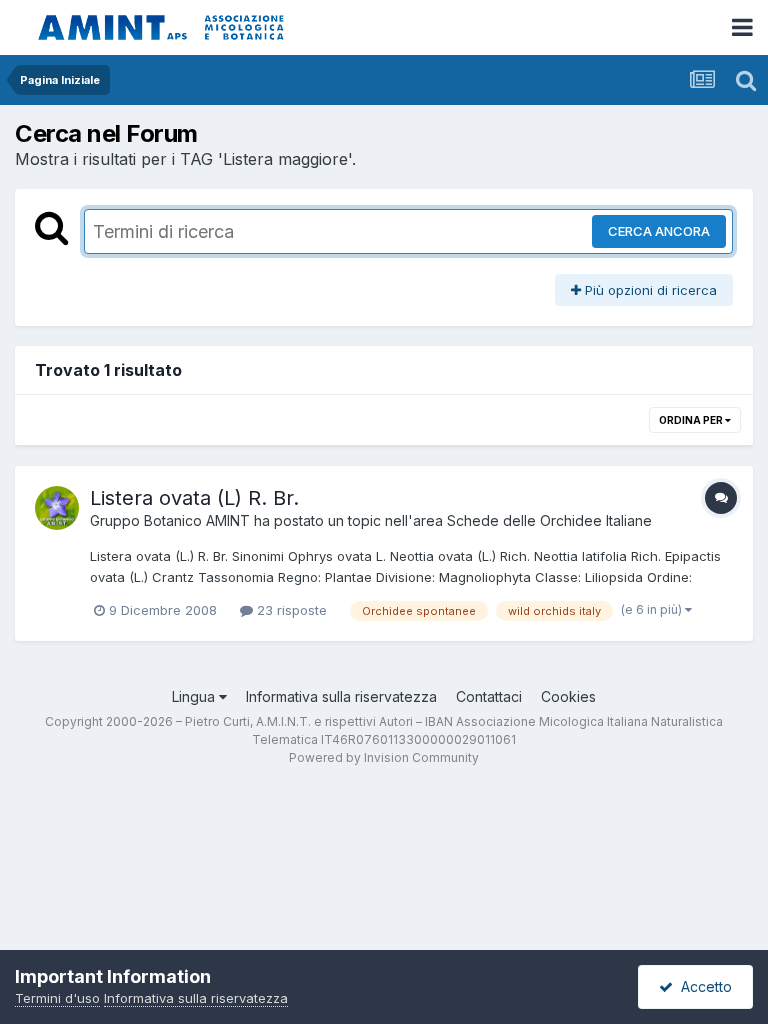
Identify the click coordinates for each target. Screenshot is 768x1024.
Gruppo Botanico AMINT (170, 520)
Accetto (702, 986)
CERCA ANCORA (659, 231)
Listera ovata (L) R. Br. (194, 498)
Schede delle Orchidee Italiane (549, 520)
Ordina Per (692, 420)
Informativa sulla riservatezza (341, 696)
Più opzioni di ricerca (649, 290)
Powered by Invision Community (384, 757)
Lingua (195, 696)
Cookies (568, 696)
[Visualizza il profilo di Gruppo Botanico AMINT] (57, 508)
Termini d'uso (57, 998)
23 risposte (290, 610)
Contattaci (489, 696)
